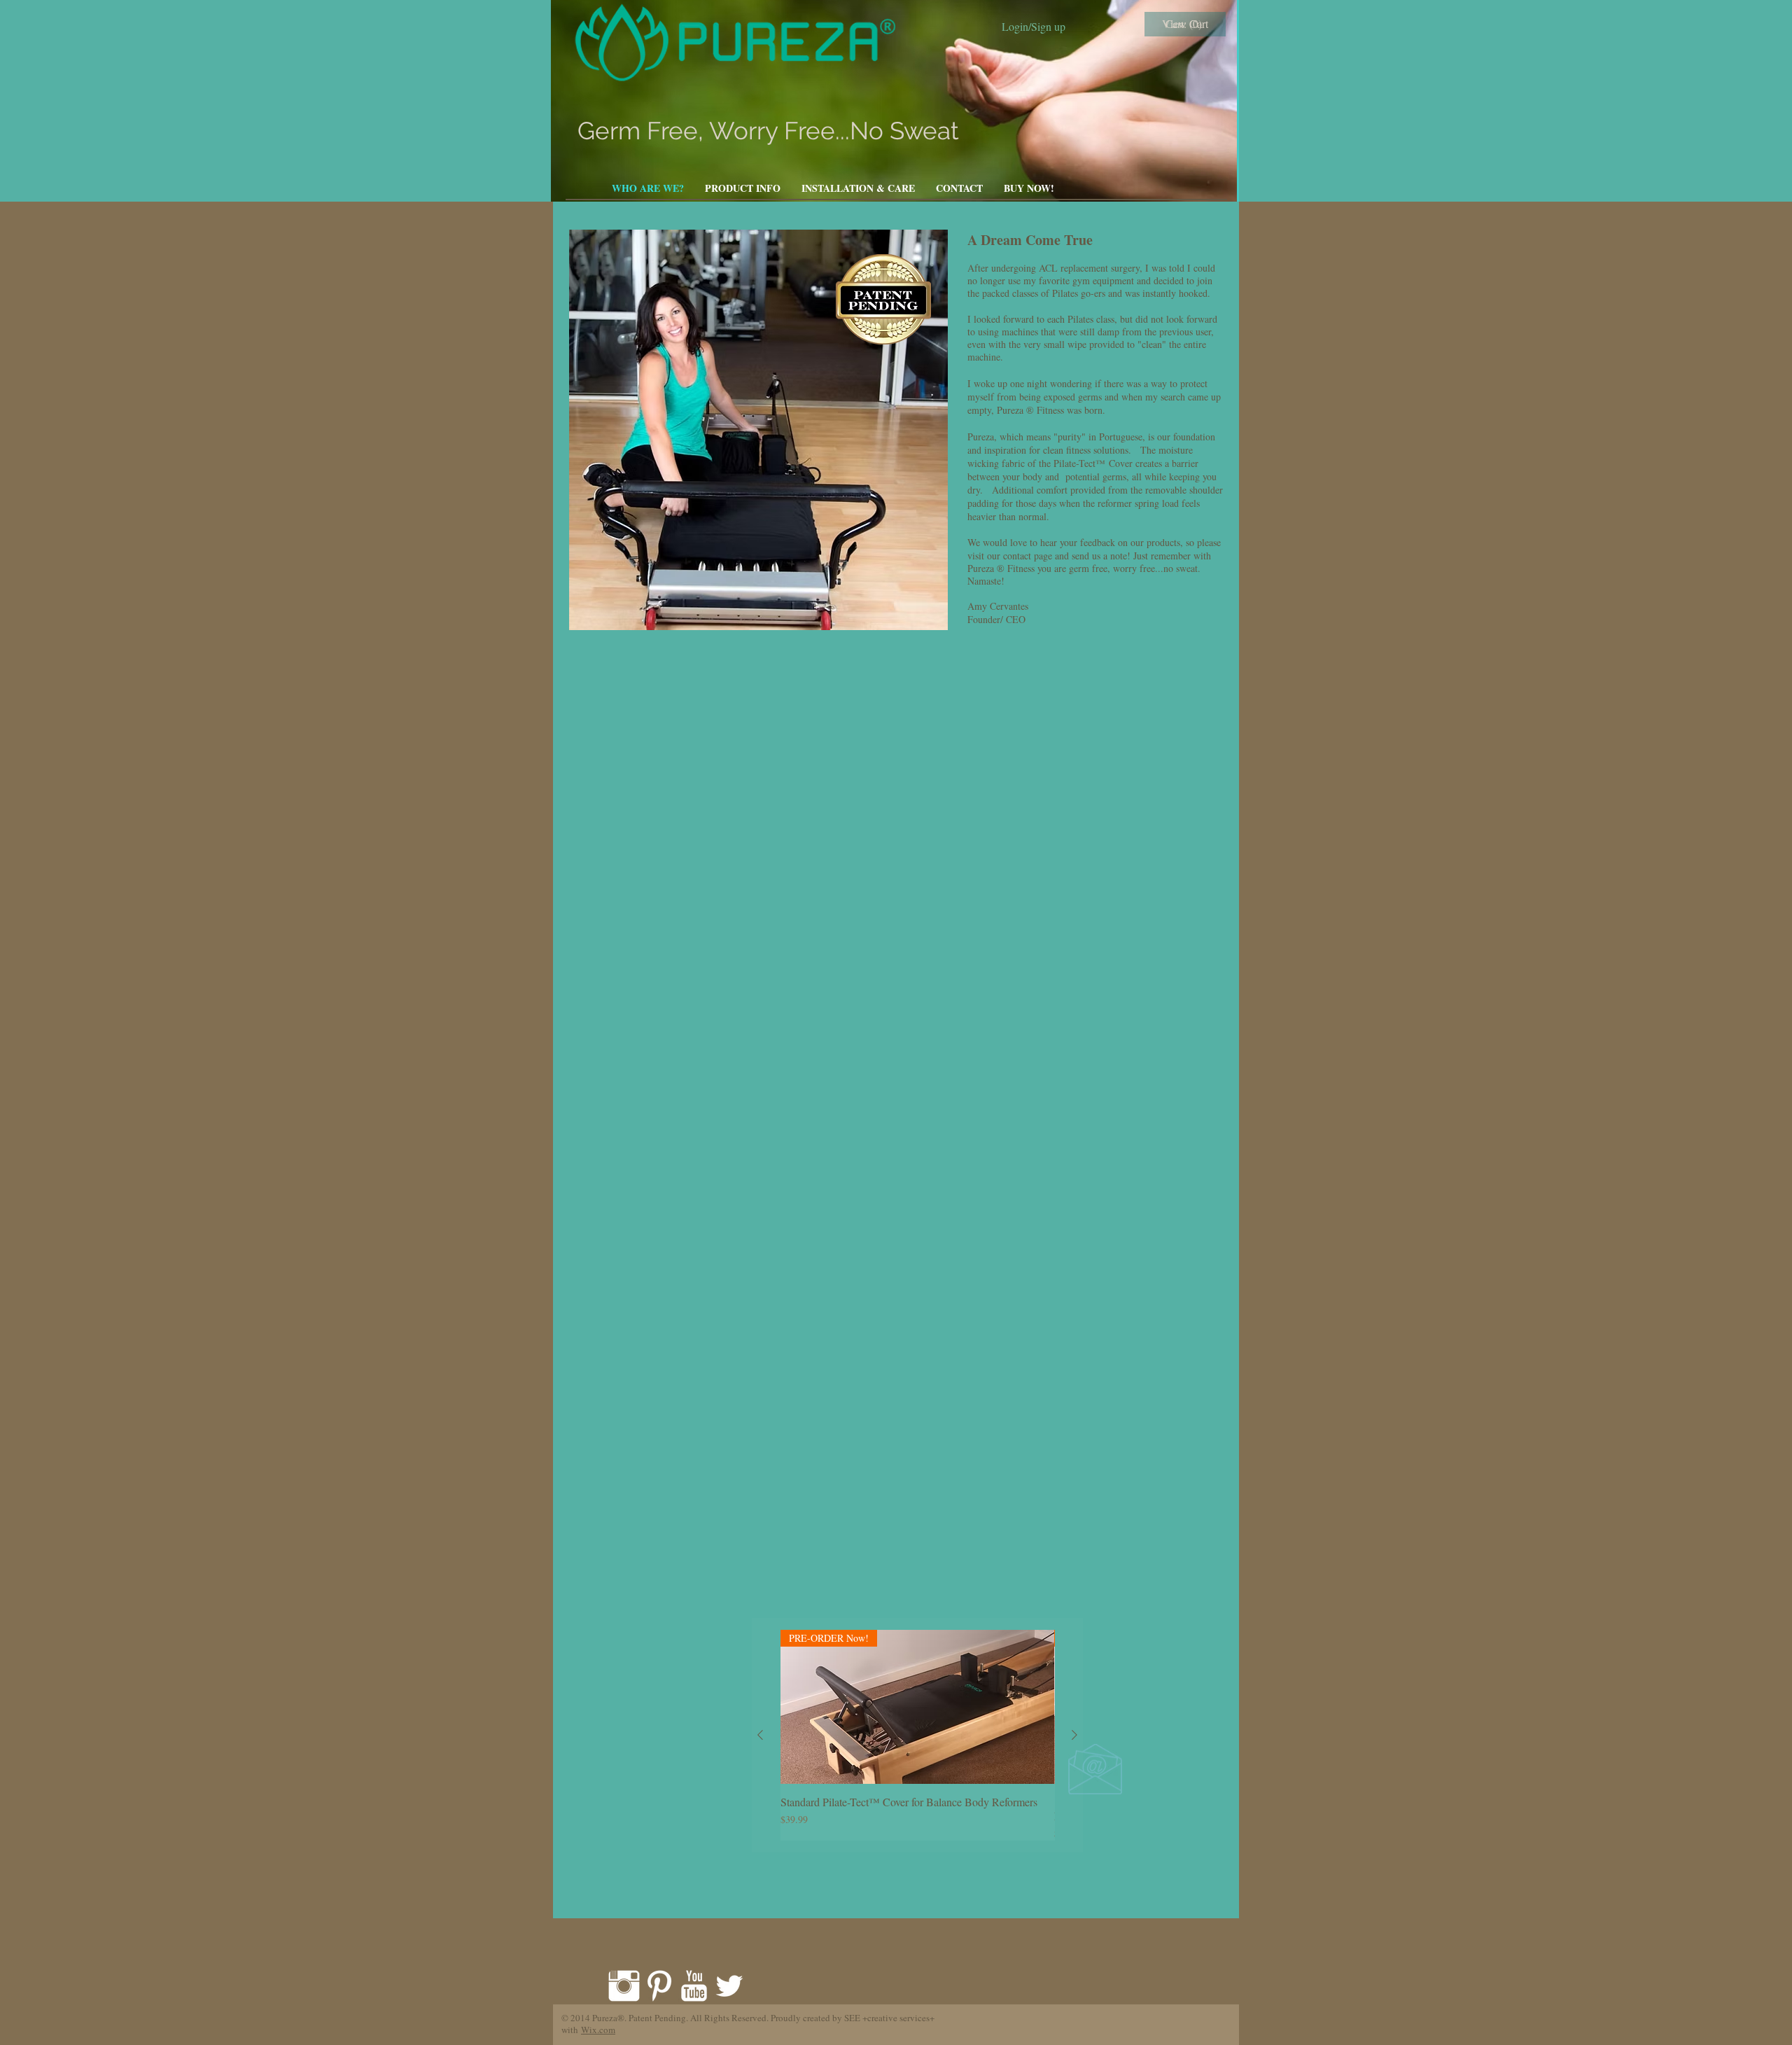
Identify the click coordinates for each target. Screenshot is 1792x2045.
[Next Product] (1074, 1735)
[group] (917, 1735)
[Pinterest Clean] (659, 1986)
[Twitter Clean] (729, 1986)
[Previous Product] (760, 1735)
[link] (1185, 25)
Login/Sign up (1034, 27)
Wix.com (598, 2030)
